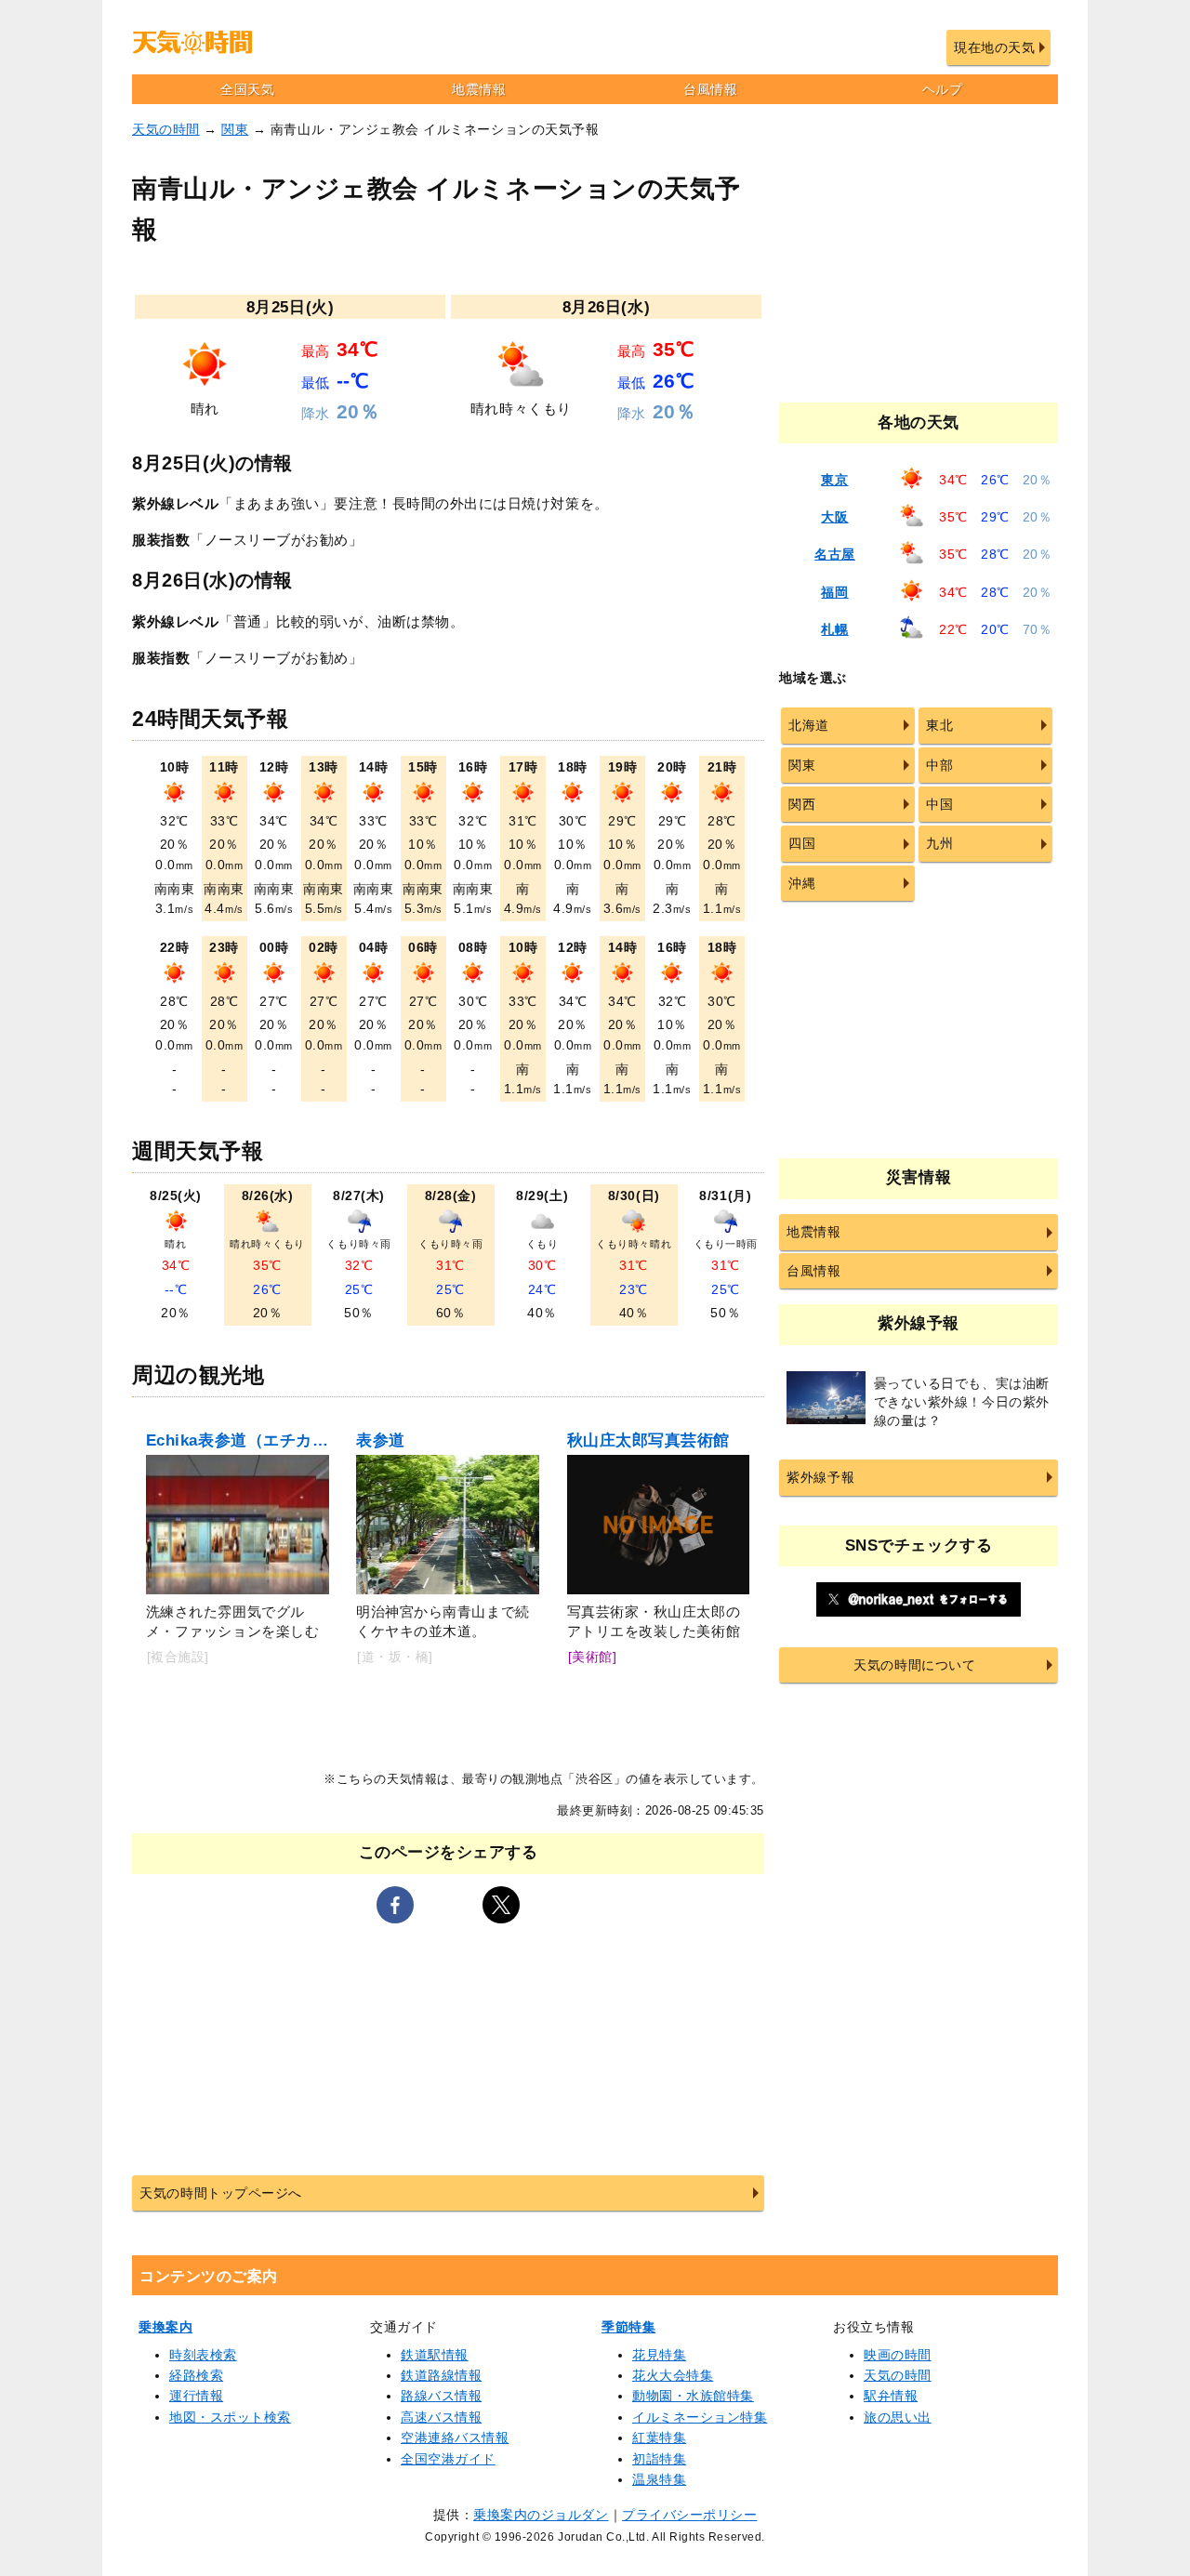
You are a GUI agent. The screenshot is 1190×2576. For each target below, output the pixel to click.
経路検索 (196, 2375)
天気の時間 (166, 129)
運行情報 (196, 2396)
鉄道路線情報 (441, 2375)
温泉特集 (659, 2479)
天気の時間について (914, 1665)
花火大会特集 (673, 2375)
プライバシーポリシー (689, 2515)
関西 (802, 804)
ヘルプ (943, 89)
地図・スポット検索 (230, 2417)
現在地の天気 (994, 47)
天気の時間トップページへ (220, 2193)
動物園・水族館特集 (693, 2396)
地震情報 (479, 89)
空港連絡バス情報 (455, 2437)
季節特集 (628, 2327)
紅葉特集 (659, 2437)
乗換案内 (165, 2327)
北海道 (809, 725)
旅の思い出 (898, 2417)
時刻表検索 (203, 2355)
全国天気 (247, 89)
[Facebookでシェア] (395, 1905)
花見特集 (659, 2355)
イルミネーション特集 (700, 2417)
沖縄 (802, 883)
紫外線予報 (820, 1477)
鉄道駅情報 (435, 2355)
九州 (939, 843)
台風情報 (710, 89)
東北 (939, 725)
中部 (939, 765)
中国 (939, 804)
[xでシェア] (501, 1905)
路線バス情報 (441, 2396)
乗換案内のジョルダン (541, 2515)
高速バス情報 (441, 2417)
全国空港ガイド (448, 2459)
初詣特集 (659, 2459)
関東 (235, 129)
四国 (802, 843)
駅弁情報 (891, 2396)
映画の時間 (898, 2355)
